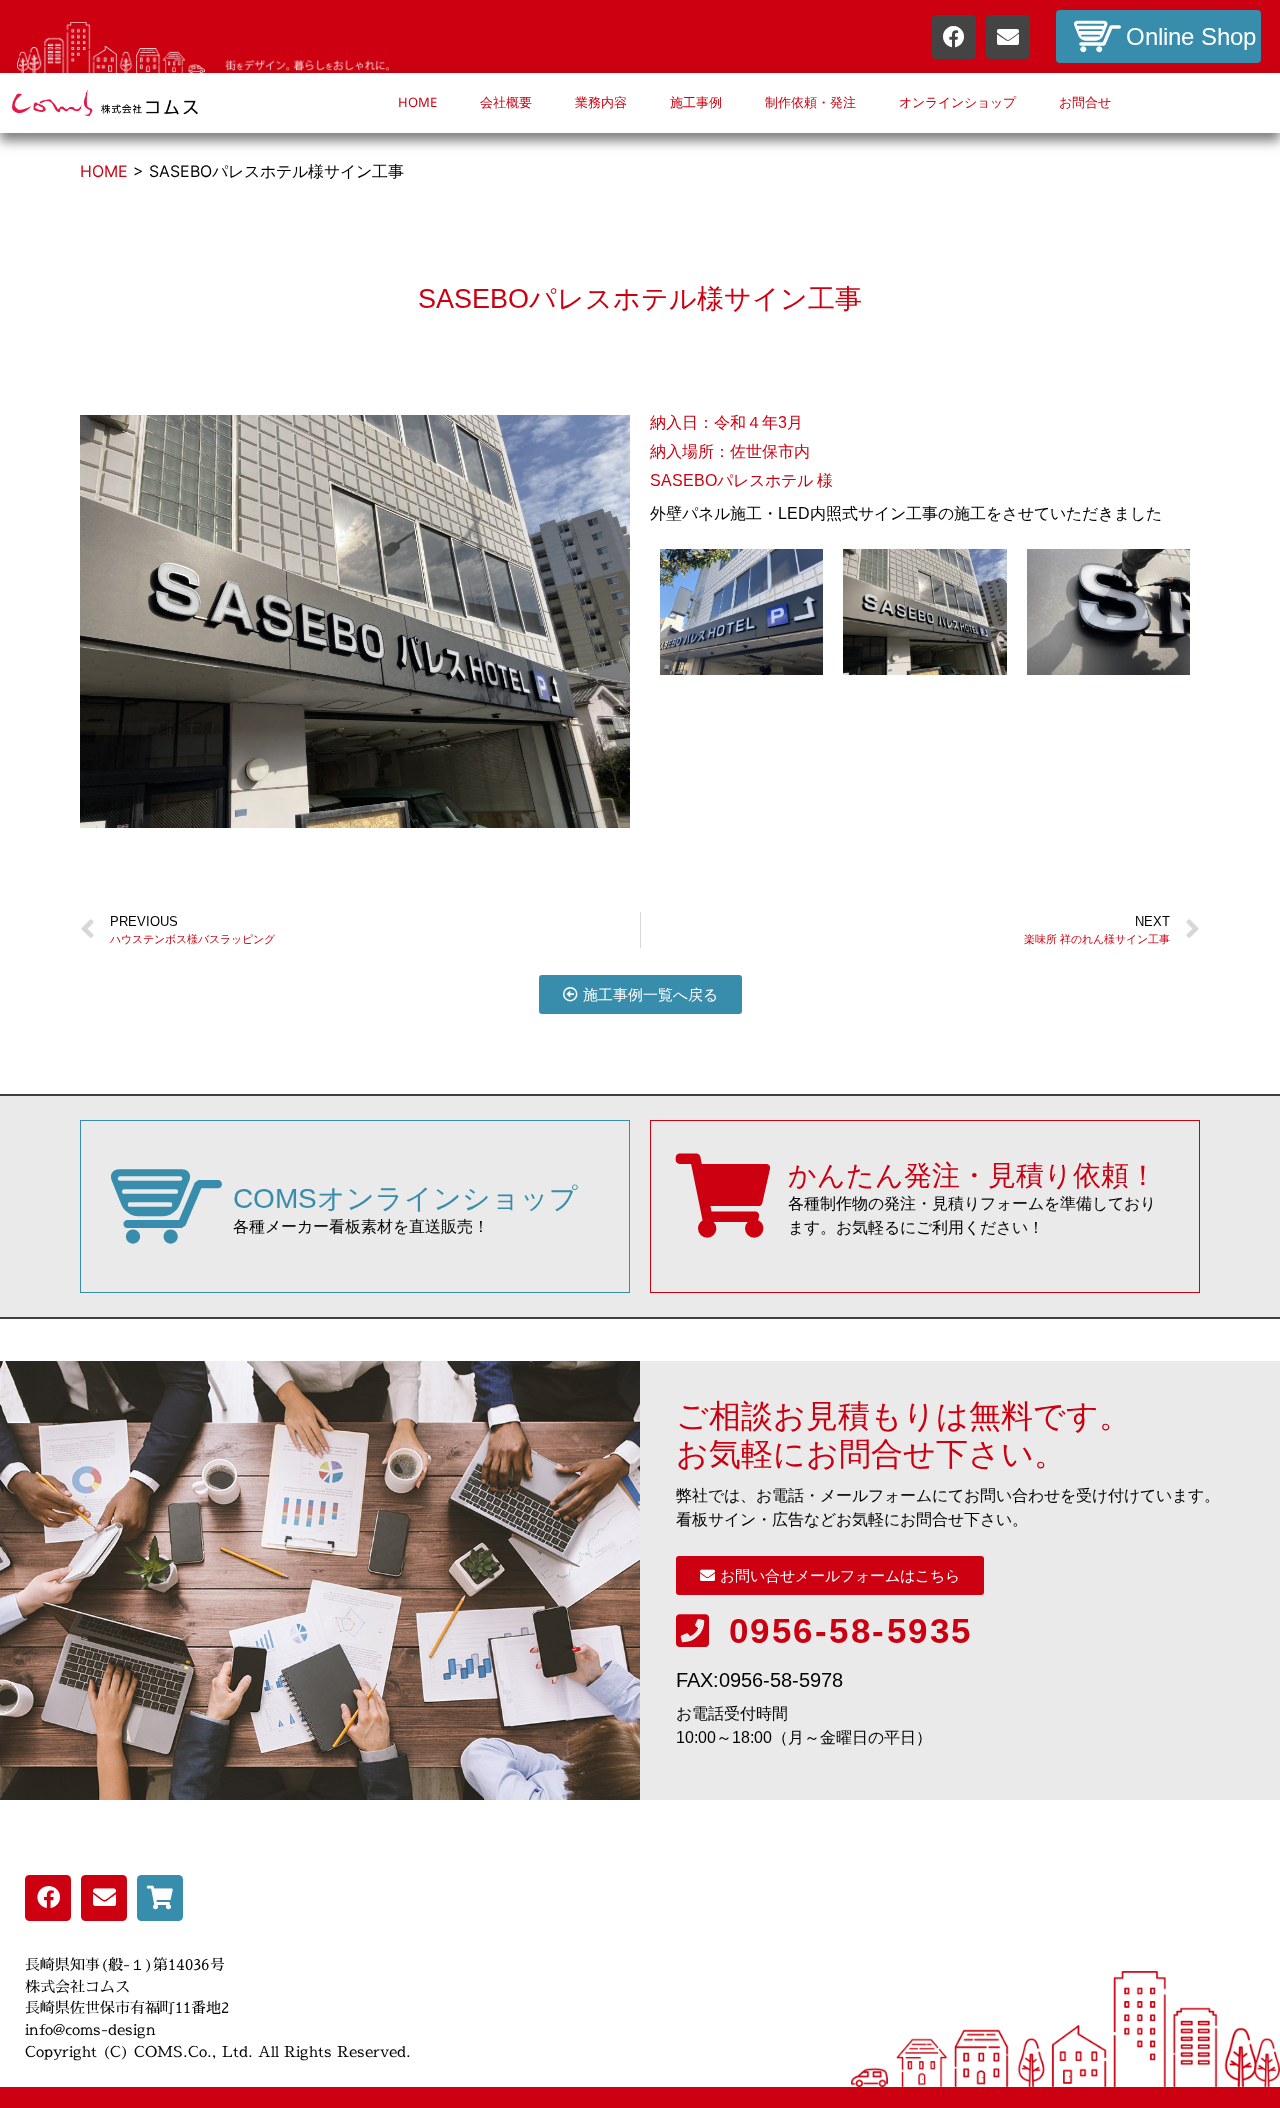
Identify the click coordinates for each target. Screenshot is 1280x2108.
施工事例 (696, 102)
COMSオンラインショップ (405, 1198)
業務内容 (601, 102)
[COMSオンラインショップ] (166, 1206)
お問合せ (1085, 102)
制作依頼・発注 (810, 102)
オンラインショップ (957, 102)
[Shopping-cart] (160, 1898)
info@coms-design (90, 2029)
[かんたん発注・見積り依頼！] (723, 1196)
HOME (417, 102)
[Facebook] (954, 37)
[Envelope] (1008, 37)
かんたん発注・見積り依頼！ (972, 1175)
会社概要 (506, 102)
